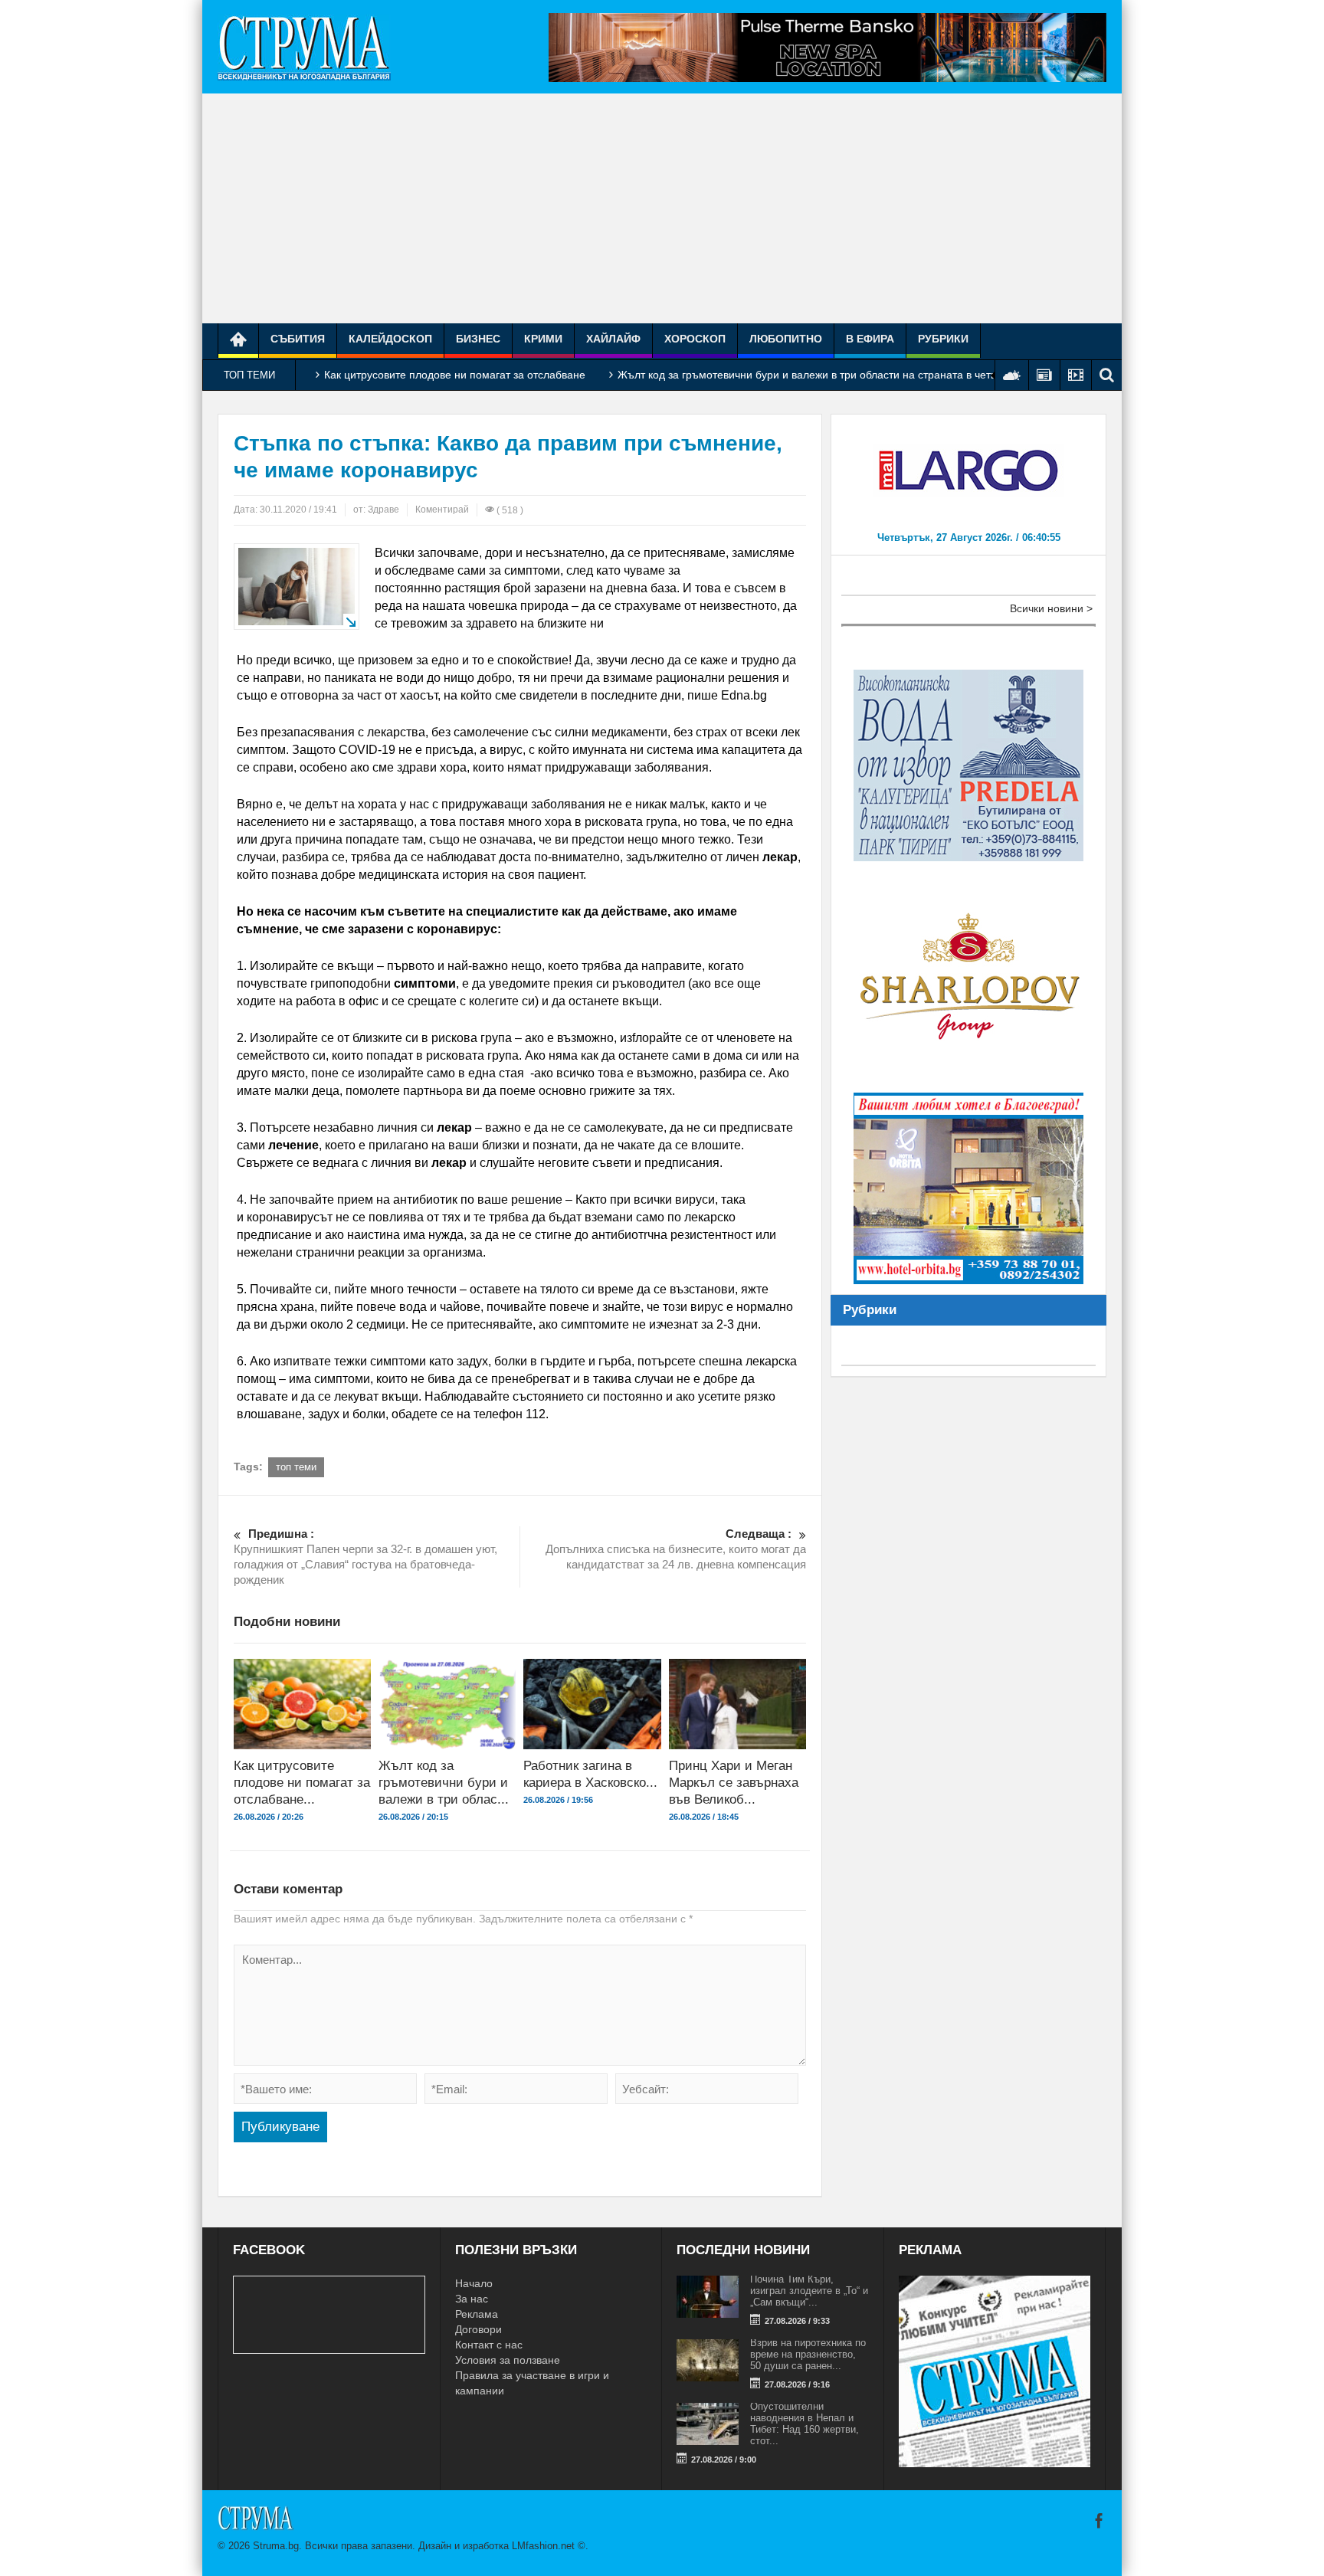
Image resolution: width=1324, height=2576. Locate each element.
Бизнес (478, 339)
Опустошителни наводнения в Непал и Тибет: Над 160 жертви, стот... (805, 2424)
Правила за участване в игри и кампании (532, 2383)
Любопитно (786, 339)
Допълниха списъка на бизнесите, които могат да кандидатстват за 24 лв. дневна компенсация (676, 1549)
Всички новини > (1051, 608)
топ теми (296, 1467)
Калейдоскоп (390, 339)
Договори (478, 2329)
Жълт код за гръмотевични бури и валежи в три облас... (444, 1783)
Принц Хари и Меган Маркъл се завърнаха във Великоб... (734, 1783)
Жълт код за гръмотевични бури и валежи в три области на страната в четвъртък (821, 375)
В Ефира (870, 339)
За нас (472, 2299)
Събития (298, 339)
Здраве (383, 510)
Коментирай (442, 510)
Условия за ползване (508, 2360)
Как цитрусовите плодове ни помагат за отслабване (455, 375)
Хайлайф (613, 339)
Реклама (477, 2314)
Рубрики (943, 339)
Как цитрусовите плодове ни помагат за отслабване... (302, 1783)
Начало (474, 2283)
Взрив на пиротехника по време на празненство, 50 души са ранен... (808, 2354)
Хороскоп (695, 339)
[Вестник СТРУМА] (304, 47)
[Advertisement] (662, 208)
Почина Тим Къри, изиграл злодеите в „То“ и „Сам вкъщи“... (809, 2291)
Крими (543, 339)
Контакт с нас (489, 2345)
